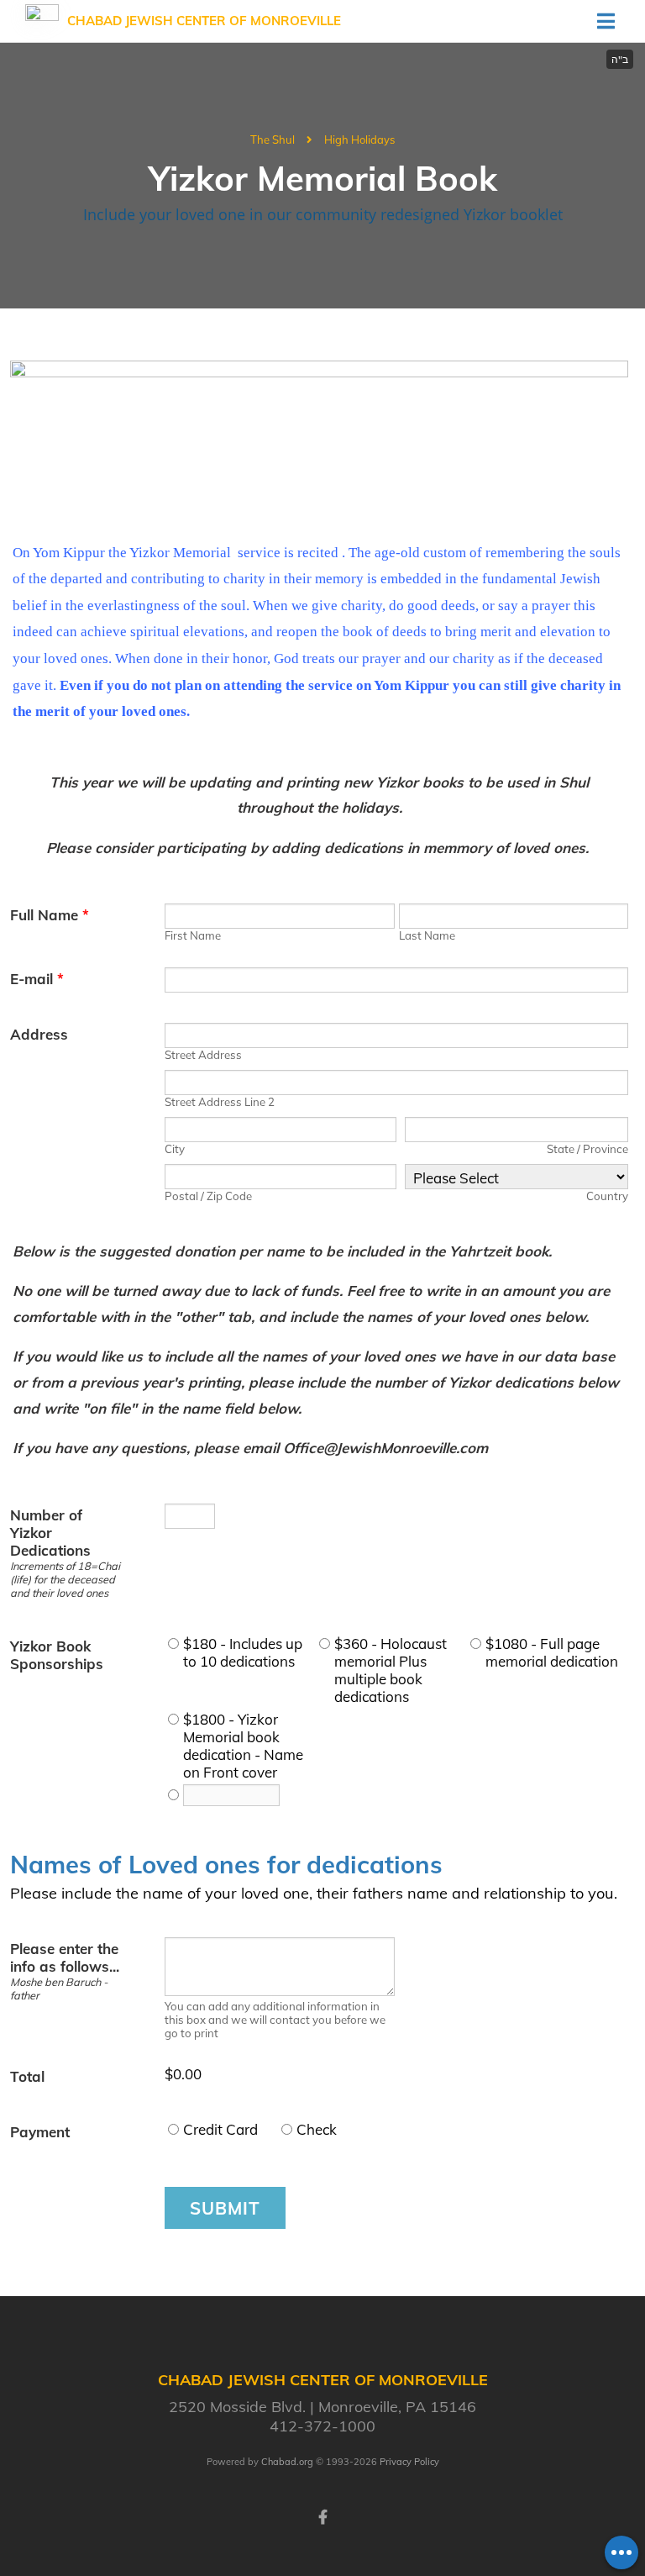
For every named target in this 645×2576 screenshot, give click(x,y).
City (175, 1149)
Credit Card (220, 2129)
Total (27, 2076)
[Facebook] (322, 2515)
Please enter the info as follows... (65, 1957)
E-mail (37, 979)
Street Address (203, 1055)
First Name (193, 935)
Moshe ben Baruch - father (59, 1989)
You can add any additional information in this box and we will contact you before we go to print (275, 2020)
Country (607, 1196)
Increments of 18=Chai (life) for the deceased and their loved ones (65, 1579)
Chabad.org (287, 2462)
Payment (40, 2132)
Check (317, 2129)
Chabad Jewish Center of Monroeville (204, 21)
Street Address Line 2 (220, 1102)
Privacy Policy (409, 2462)
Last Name (427, 935)
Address (39, 1034)
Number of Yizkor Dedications (50, 1533)
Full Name (50, 915)
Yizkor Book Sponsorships (57, 1655)
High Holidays (359, 140)
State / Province (587, 1149)
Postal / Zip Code (208, 1196)
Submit (225, 2208)
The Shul (273, 140)
